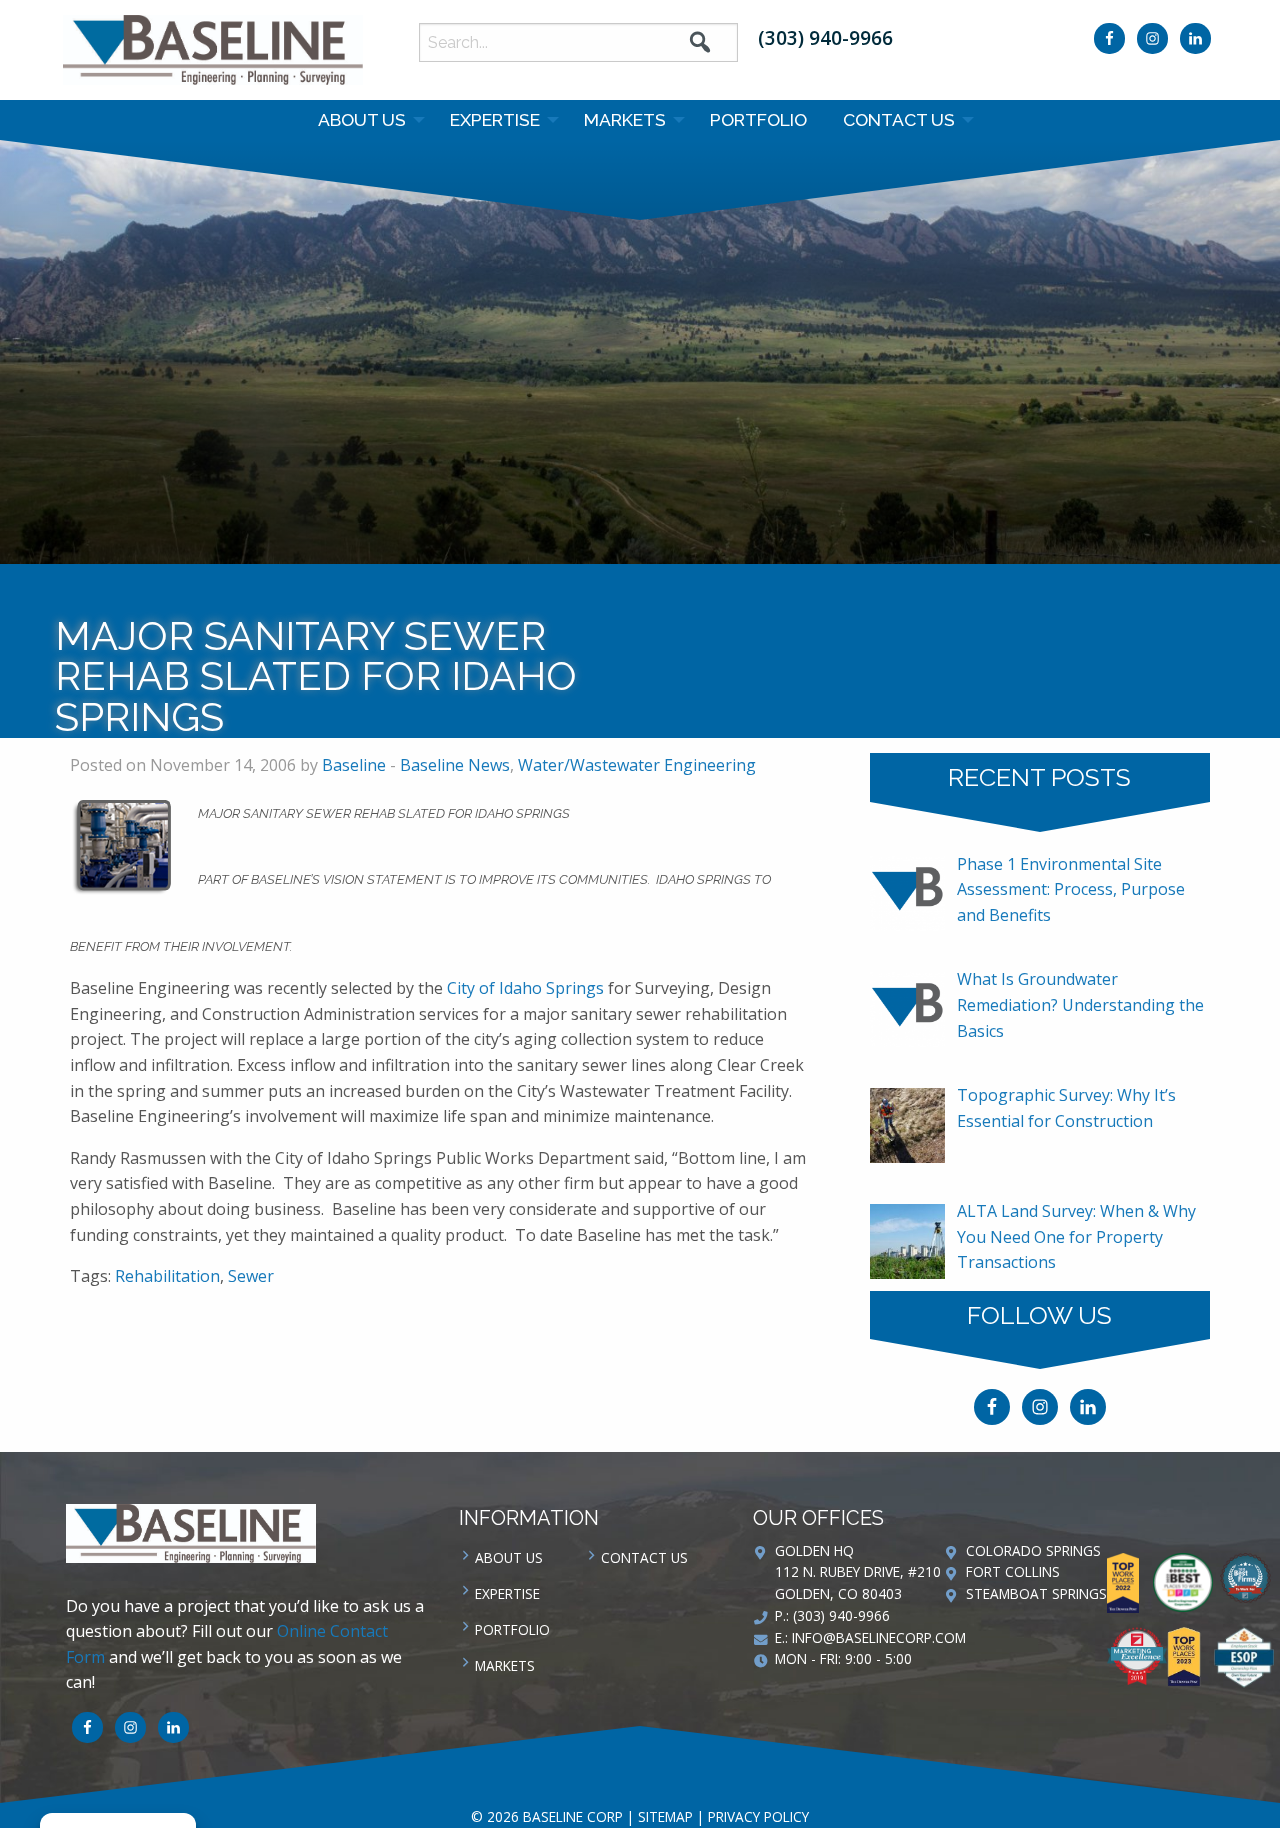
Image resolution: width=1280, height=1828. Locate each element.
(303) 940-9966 (825, 37)
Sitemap (665, 1816)
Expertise (495, 119)
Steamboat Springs (1036, 1593)
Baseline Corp (213, 50)
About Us (362, 119)
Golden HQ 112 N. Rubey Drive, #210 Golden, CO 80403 (858, 1572)
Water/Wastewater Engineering (637, 765)
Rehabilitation (167, 1276)
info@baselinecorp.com (879, 1637)
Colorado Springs (1033, 1550)
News (640, 586)
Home (584, 586)
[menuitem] (366, 120)
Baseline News (727, 586)
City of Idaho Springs (527, 988)
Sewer (251, 1276)
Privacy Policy (758, 1816)
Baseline (354, 765)
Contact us (899, 119)
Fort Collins (1013, 1571)
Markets (625, 119)
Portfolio (758, 119)
